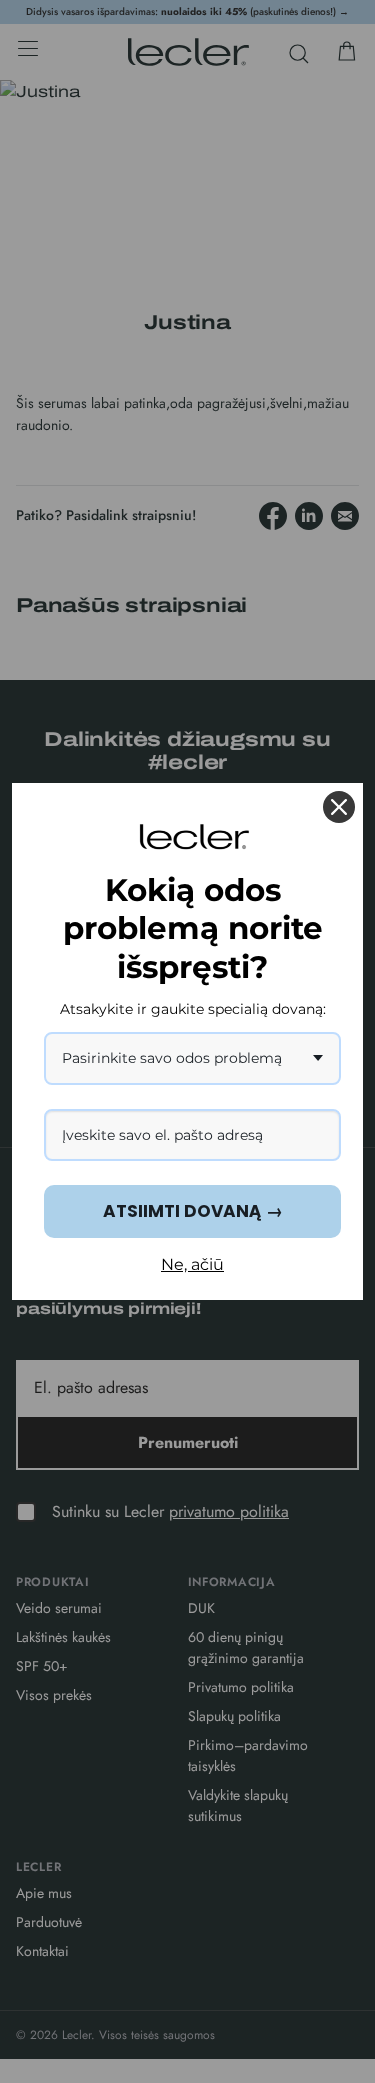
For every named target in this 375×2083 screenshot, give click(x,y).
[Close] (339, 807)
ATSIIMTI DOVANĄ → (193, 1211)
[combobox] (192, 1058)
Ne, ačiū (192, 1264)
